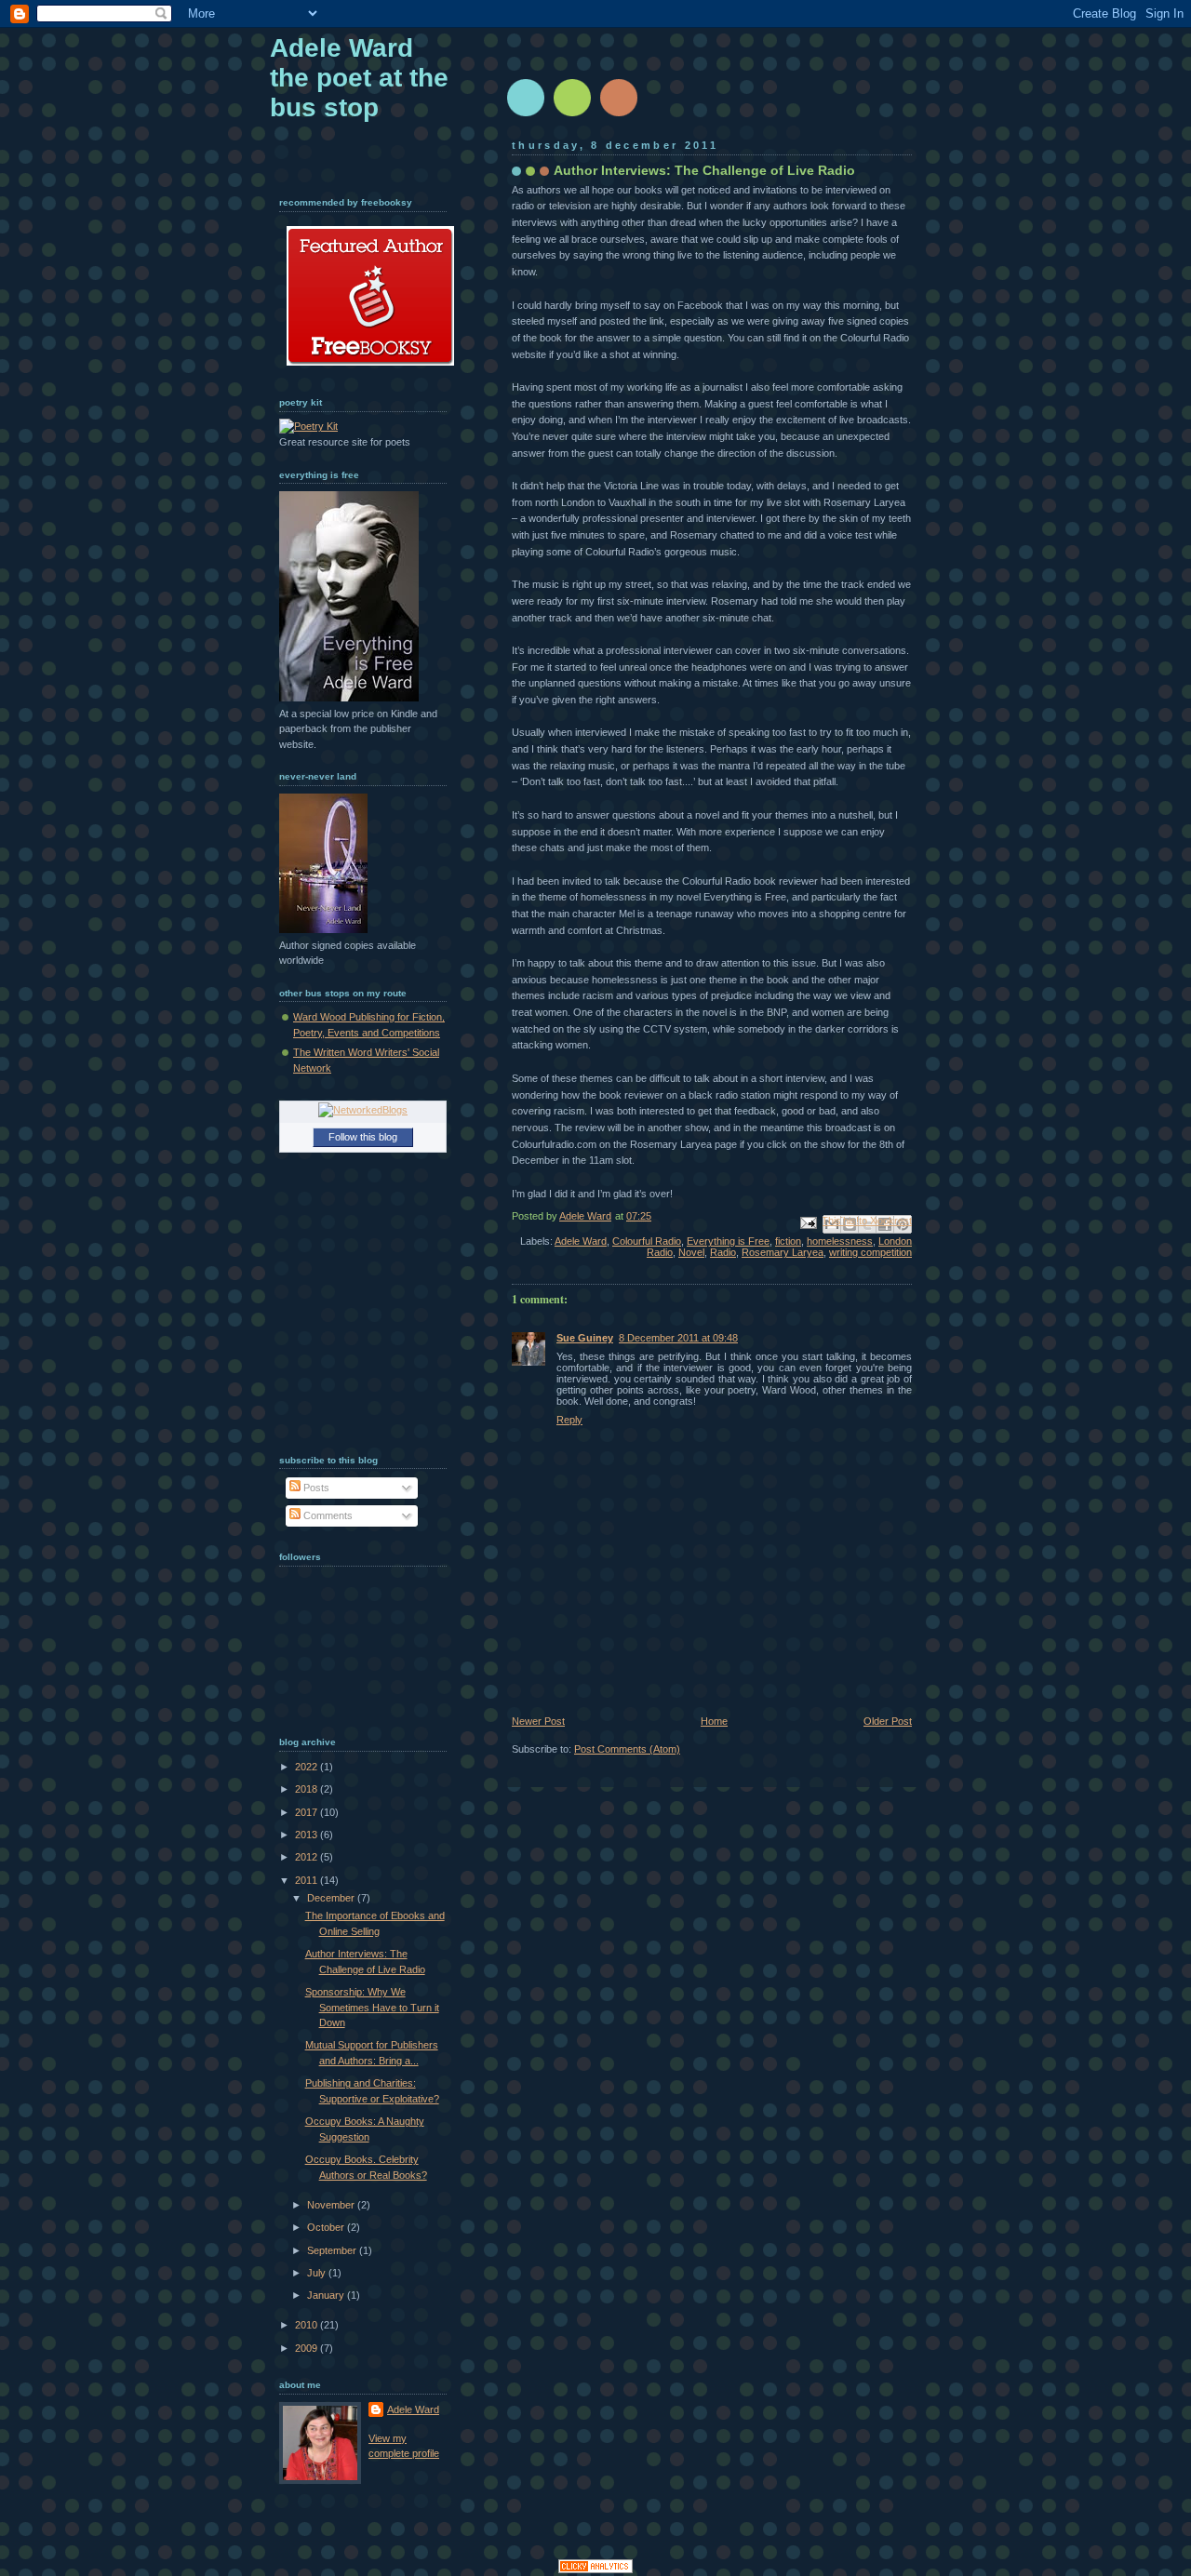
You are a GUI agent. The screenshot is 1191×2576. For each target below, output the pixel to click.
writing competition (870, 1252)
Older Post (888, 1721)
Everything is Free (728, 1241)
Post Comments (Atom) (627, 1749)
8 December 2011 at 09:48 (678, 1338)
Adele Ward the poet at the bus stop (359, 78)
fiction (788, 1241)
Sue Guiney (585, 1338)
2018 (308, 1789)
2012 (308, 1857)
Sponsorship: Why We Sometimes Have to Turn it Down (372, 2007)
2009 (308, 2348)
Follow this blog (363, 1137)
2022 (308, 1767)
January (327, 2295)
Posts (315, 1488)
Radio (723, 1252)
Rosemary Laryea (783, 1252)
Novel (691, 1252)
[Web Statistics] (595, 2569)
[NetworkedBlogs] (363, 1110)
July (318, 2273)
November (332, 2205)
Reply (569, 1420)
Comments (327, 1515)
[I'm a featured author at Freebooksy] (370, 369)
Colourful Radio (647, 1241)
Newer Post (538, 1721)
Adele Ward (581, 1241)
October (327, 2227)
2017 (308, 1812)
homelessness (840, 1241)
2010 (308, 2325)
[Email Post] (807, 1221)
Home (714, 1721)
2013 (308, 1835)
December (332, 1898)
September (333, 2250)
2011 (308, 1880)
